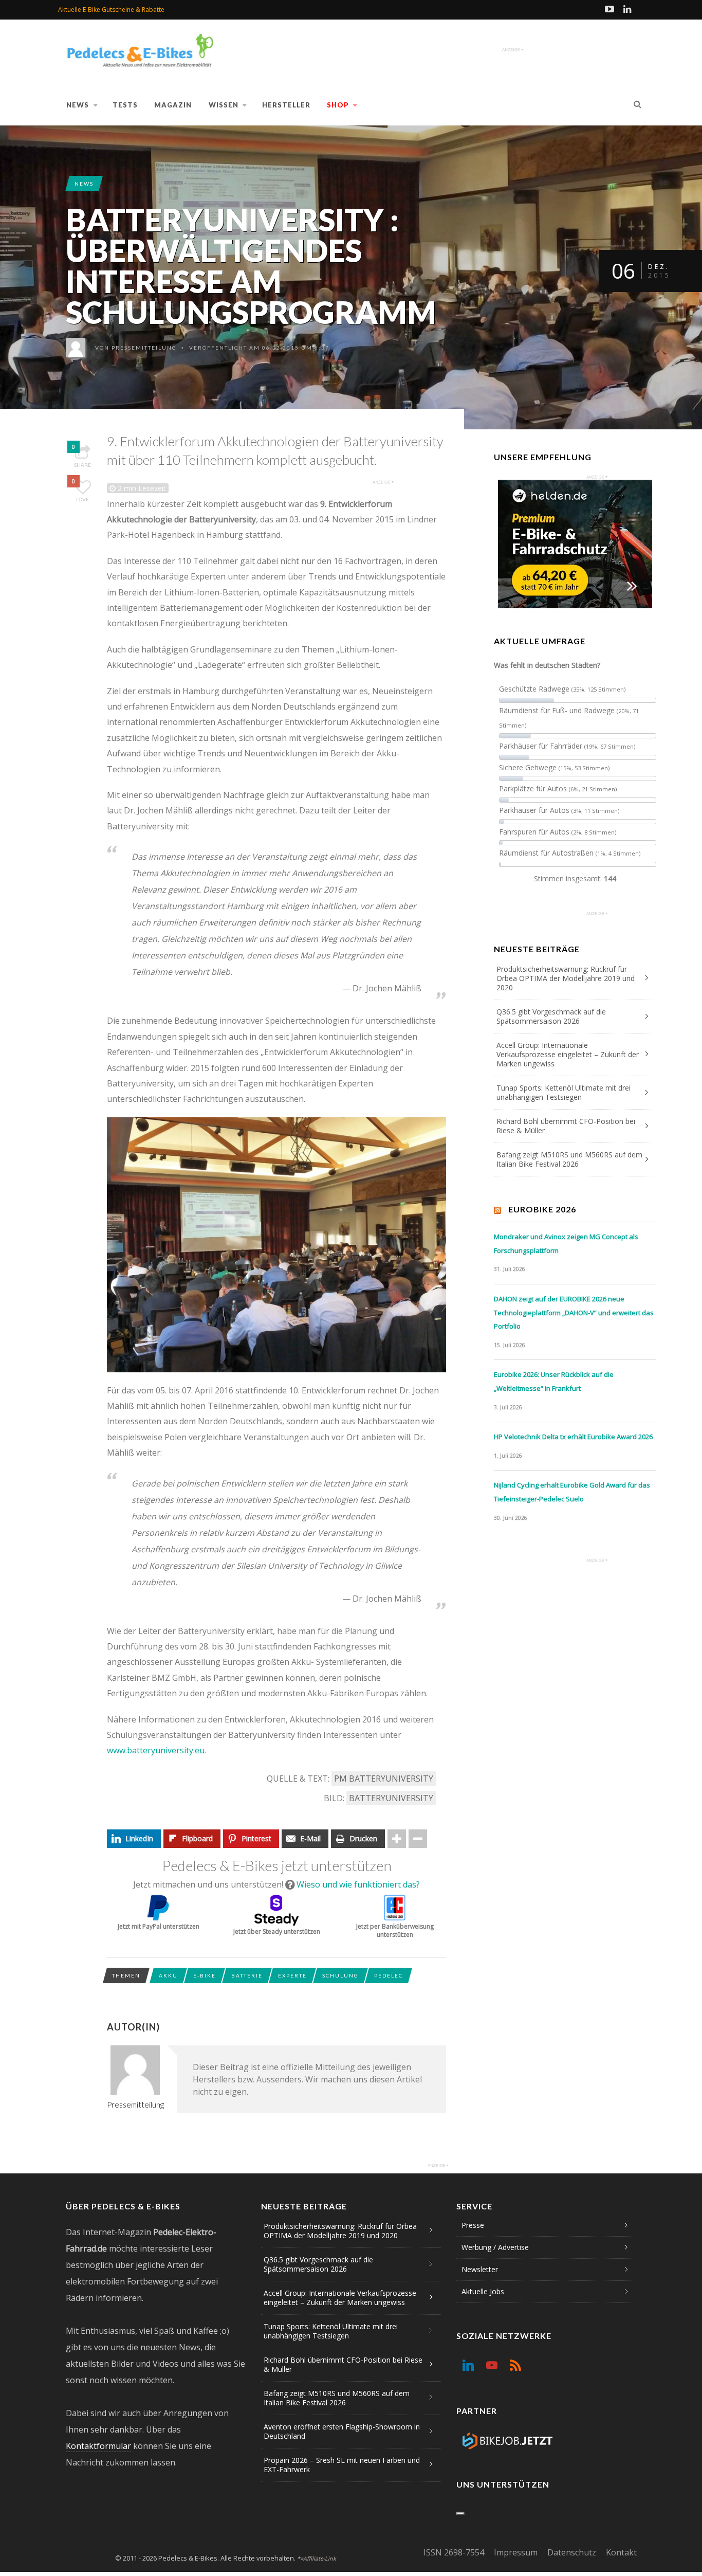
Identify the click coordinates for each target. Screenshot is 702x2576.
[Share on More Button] (397, 1839)
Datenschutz (572, 2552)
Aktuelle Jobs (483, 2291)
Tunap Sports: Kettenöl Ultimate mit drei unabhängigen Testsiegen (564, 1092)
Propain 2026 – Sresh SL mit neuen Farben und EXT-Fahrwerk (342, 2465)
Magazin (173, 105)
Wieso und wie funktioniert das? (358, 1884)
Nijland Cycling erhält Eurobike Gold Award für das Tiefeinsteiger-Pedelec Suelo (572, 1492)
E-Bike (205, 1975)
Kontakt (621, 2552)
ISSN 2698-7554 (454, 2552)
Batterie (247, 1975)
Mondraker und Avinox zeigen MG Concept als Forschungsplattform (566, 1244)
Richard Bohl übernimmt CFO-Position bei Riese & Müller (566, 1126)
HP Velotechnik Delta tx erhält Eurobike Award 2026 (573, 1437)
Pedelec (389, 1975)
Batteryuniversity (391, 1798)
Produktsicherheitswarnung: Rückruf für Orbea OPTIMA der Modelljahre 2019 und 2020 (566, 978)
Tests (125, 105)
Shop (338, 105)
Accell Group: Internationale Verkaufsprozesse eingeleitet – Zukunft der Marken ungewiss (568, 1054)
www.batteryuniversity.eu (156, 1750)
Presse (473, 2225)
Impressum (516, 2552)
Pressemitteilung (144, 348)
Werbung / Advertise (495, 2247)
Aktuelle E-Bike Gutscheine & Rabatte (111, 10)
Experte (292, 1975)
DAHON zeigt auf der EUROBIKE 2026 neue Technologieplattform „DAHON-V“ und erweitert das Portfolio (574, 1312)
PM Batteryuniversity (384, 1779)
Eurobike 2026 (542, 1209)
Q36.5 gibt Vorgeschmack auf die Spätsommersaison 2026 (551, 1016)
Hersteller (286, 105)
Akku (168, 1975)
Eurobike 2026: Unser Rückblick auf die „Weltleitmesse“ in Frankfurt (554, 1381)
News (78, 105)
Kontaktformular (98, 2446)
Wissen (224, 105)
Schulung (340, 1975)
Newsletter (480, 2269)
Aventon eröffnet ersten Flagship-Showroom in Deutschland (342, 2431)
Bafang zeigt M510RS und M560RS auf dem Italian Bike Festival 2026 (569, 1159)
